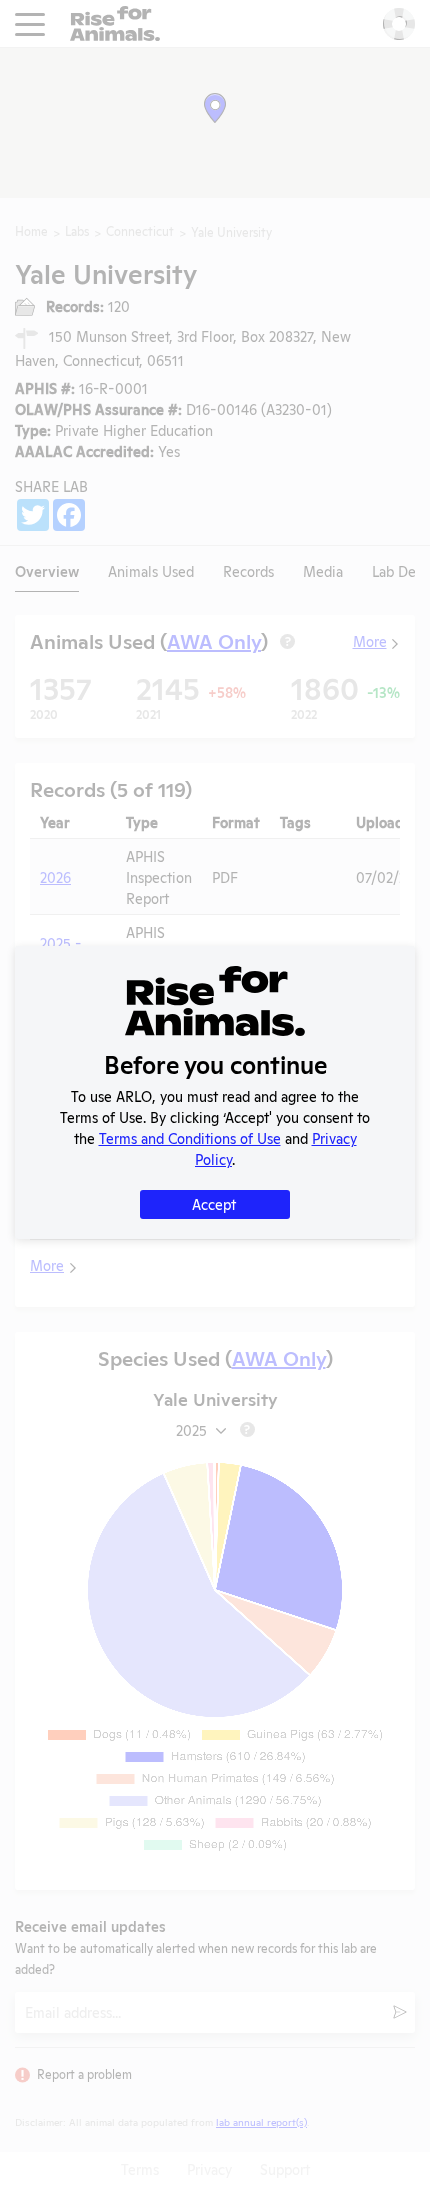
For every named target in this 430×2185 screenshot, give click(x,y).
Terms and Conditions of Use (190, 1137)
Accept (214, 1203)
